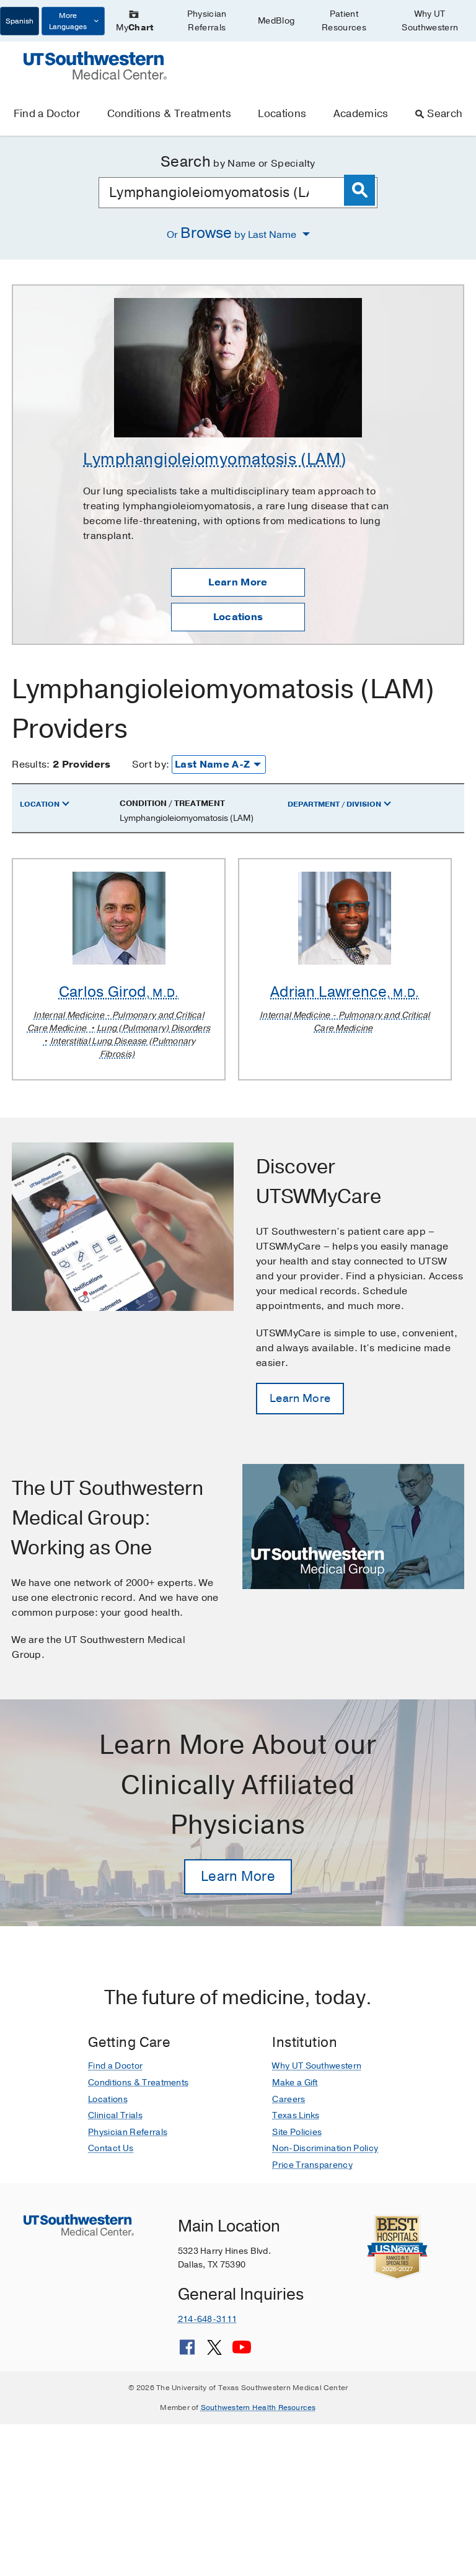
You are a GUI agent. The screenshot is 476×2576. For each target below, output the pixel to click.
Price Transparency (312, 2165)
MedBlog (276, 21)
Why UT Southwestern (430, 21)
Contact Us (111, 2148)
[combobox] (238, 193)
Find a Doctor (47, 114)
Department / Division (334, 804)
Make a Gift (295, 2083)
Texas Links (296, 2115)
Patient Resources (344, 21)
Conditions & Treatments (169, 114)
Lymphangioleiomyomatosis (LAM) (215, 459)
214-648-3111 (207, 2319)
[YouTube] (242, 2352)
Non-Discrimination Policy (325, 2148)
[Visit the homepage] (95, 65)
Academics (361, 114)
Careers (289, 2099)
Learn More (238, 582)
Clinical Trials (115, 2115)
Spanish (20, 21)
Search (445, 114)
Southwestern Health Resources (258, 2407)
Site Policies (297, 2132)
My (134, 28)
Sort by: (151, 764)
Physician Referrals (207, 21)
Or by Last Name (233, 233)
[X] (214, 2352)
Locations (282, 114)
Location (40, 804)
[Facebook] (187, 2352)
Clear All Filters (426, 769)
